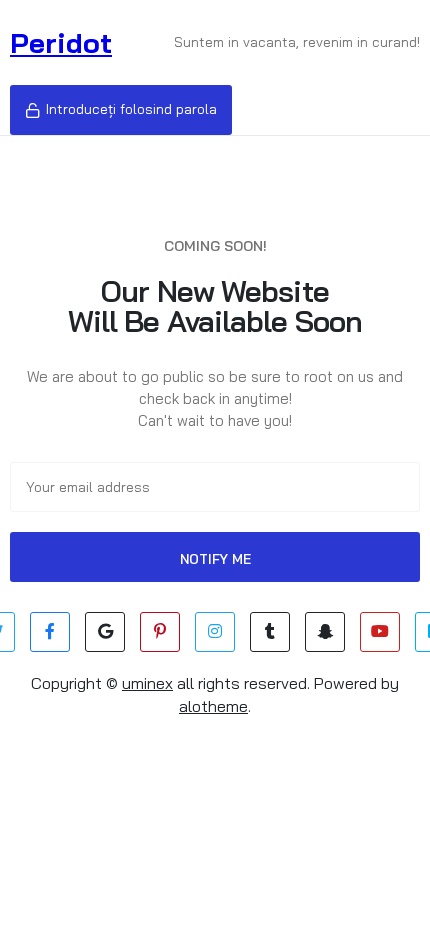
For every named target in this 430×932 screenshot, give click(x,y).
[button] (121, 110)
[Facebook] (50, 632)
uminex (147, 683)
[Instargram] (215, 632)
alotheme (213, 706)
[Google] (105, 632)
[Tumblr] (270, 632)
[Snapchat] (325, 632)
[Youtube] (380, 632)
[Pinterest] (160, 632)
